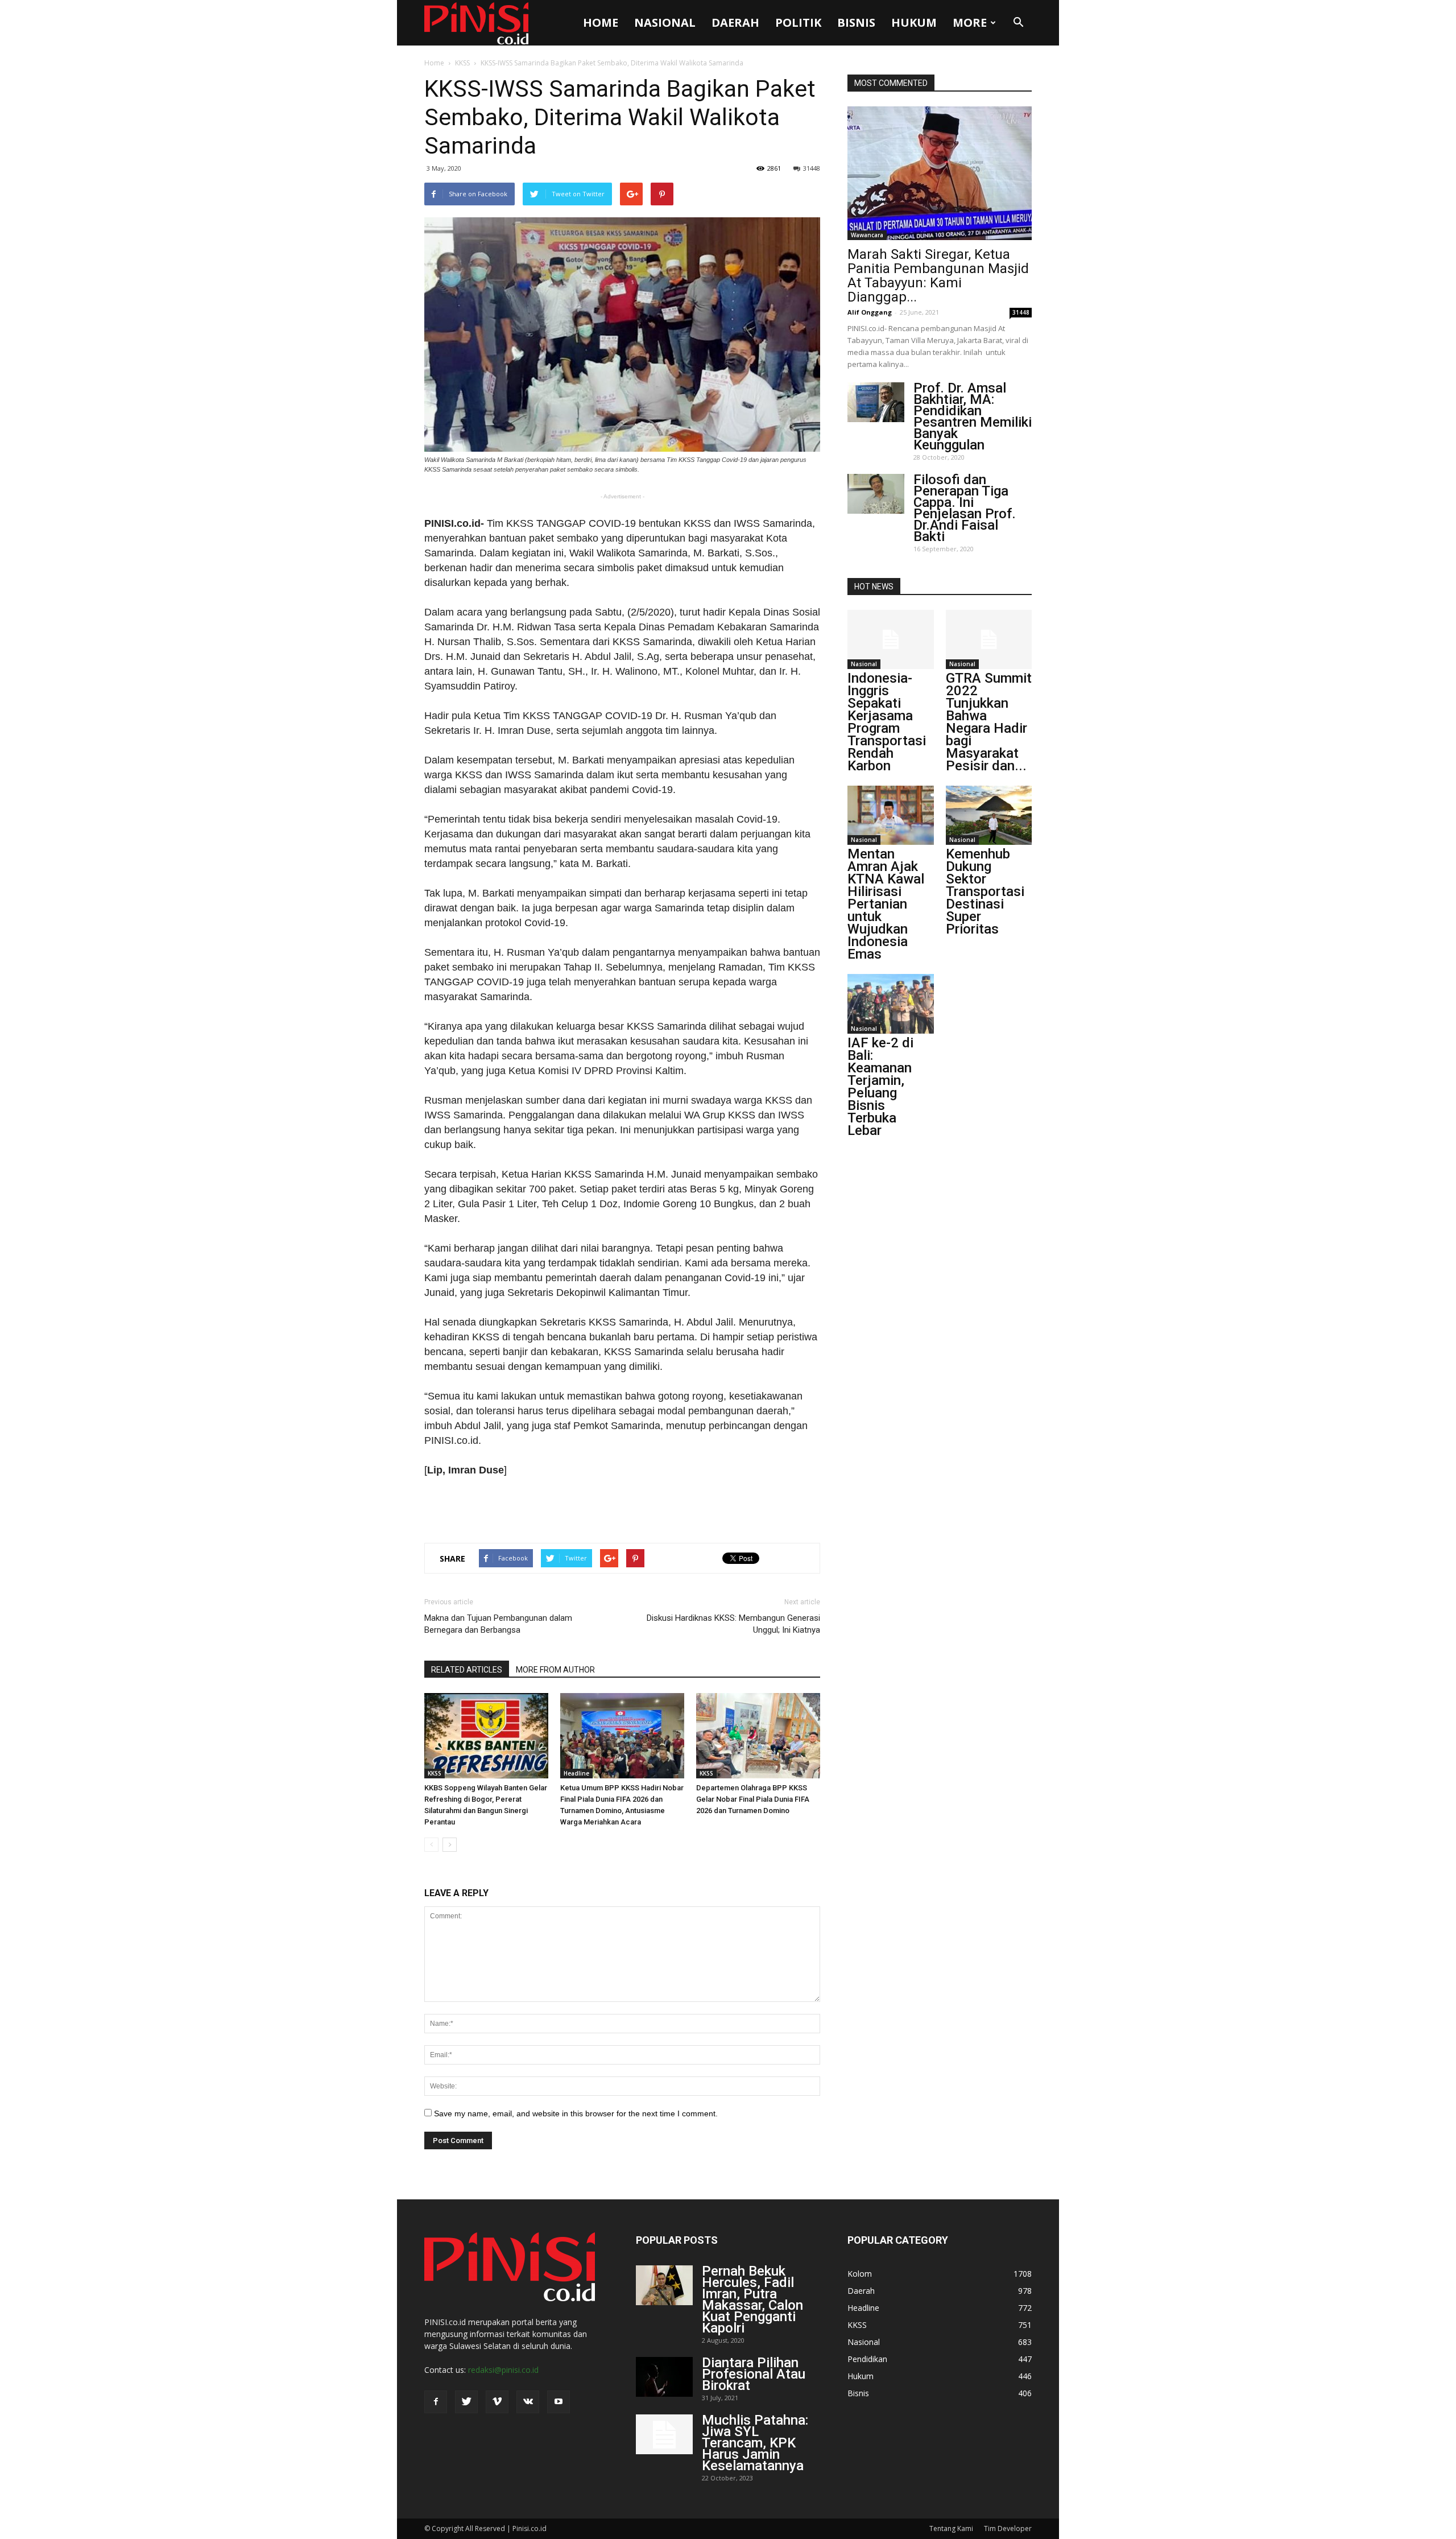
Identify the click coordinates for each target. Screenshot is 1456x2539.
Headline (576, 1773)
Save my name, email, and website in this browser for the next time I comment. (576, 2113)
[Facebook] (436, 2402)
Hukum (914, 22)
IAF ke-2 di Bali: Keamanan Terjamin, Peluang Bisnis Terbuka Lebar (880, 1087)
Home (601, 22)
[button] (1018, 23)
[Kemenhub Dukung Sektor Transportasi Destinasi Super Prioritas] (989, 815)
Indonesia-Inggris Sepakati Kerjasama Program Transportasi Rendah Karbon (887, 722)
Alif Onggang (870, 312)
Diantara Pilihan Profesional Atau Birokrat (754, 2374)
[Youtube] (559, 2402)
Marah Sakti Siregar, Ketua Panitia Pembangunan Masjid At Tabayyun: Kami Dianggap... (938, 276)
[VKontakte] (528, 2402)
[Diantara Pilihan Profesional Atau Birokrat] (664, 2377)
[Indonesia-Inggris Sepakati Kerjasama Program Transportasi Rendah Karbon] (891, 639)
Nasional (665, 22)
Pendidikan (867, 2359)
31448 (812, 168)
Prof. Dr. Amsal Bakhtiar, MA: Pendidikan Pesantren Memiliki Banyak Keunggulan (973, 416)
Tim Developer (1008, 2528)
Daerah (735, 22)
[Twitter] (466, 2402)
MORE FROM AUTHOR (555, 1670)
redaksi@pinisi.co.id (503, 2370)
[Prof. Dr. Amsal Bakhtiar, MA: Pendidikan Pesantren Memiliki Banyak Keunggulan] (876, 402)
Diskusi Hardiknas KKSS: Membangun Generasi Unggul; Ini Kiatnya (733, 1624)
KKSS (462, 63)
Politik (798, 22)
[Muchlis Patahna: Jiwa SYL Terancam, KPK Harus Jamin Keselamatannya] (664, 2434)
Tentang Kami (951, 2528)
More (970, 22)
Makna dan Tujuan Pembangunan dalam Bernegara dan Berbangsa (498, 1624)
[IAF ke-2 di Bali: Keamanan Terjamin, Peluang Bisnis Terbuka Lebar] (891, 1004)
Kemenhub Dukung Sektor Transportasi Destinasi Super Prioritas (985, 891)
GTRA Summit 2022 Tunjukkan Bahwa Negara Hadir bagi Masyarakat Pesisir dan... (989, 722)
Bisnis (856, 22)
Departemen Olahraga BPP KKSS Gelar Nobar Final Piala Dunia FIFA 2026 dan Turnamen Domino (753, 1799)
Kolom (860, 2274)
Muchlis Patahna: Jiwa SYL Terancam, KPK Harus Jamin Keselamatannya (755, 2443)
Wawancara (867, 235)
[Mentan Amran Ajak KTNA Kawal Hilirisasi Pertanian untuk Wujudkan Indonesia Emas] (891, 815)
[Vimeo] (497, 2402)
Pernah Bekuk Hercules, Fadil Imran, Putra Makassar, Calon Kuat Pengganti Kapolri (752, 2299)
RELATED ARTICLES (467, 1670)
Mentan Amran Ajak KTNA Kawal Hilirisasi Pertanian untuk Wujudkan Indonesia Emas (886, 904)
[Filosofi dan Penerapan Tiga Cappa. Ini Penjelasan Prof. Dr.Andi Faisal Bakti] (876, 494)
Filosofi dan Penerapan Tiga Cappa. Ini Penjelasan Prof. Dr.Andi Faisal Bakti (965, 508)
